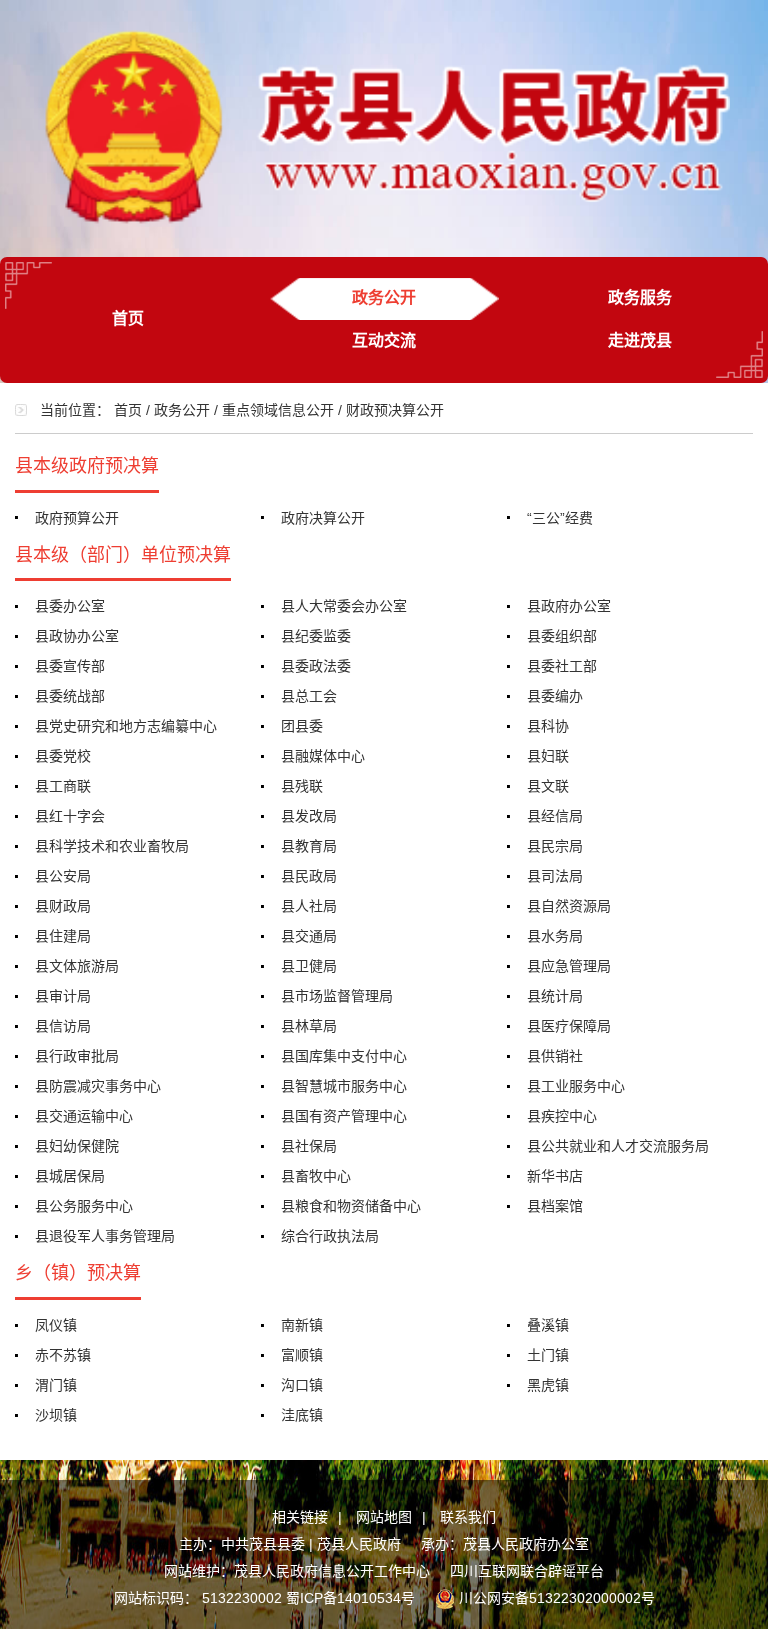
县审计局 (63, 996)
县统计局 (555, 996)
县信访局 (63, 1026)
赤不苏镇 (63, 1355)
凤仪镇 (56, 1325)
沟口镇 (302, 1385)
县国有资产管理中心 (344, 1116)
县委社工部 (562, 666)
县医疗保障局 (569, 1026)
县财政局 (63, 906)
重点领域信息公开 (278, 410)
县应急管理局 (569, 966)
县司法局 (555, 876)
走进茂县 (640, 340)
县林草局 (309, 1026)
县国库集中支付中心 (344, 1056)
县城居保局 (70, 1176)
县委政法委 (316, 666)
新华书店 (555, 1176)
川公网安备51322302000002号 (557, 1598)
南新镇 (302, 1325)
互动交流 (384, 340)
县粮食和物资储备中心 (351, 1206)
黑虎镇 (548, 1385)
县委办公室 (70, 606)
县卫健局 (309, 966)
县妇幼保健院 (77, 1146)
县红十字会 (70, 816)
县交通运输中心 (84, 1116)
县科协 (548, 726)
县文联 (548, 786)
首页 (128, 318)
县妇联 (548, 756)
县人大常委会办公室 (344, 606)
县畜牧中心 (316, 1176)
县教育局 (309, 846)
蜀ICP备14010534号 (350, 1598)
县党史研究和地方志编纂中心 (126, 726)
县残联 (302, 786)
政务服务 (640, 297)
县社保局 (309, 1146)
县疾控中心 (562, 1116)
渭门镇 (56, 1385)
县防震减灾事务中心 (98, 1086)
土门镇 (548, 1355)
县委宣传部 (70, 666)
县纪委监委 (316, 636)
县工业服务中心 (576, 1086)
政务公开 (384, 297)
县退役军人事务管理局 (105, 1236)
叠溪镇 (548, 1325)
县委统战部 (70, 696)
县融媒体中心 (323, 756)
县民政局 (309, 876)
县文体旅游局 (77, 966)
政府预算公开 (77, 518)
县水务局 (555, 936)
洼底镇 (302, 1415)
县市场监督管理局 (337, 996)
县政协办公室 (77, 636)
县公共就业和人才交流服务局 (618, 1146)
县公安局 (63, 876)
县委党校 (63, 756)
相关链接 (300, 1517)
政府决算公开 (323, 518)
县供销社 (555, 1056)
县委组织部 (562, 636)
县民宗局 (555, 846)
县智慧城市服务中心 (344, 1086)
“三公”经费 (560, 518)
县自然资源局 (569, 906)
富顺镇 (302, 1355)
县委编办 (555, 696)
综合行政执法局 (330, 1236)
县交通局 (309, 936)
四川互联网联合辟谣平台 (527, 1571)
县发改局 (309, 816)
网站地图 (384, 1517)
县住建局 (63, 936)
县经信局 (555, 816)
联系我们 (468, 1517)
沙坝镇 (56, 1415)
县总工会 (309, 696)
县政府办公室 (569, 606)
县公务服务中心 (84, 1206)
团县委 (302, 726)
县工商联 (63, 786)
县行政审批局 (77, 1056)
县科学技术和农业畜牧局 (112, 846)
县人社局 (309, 906)
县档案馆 (555, 1206)
